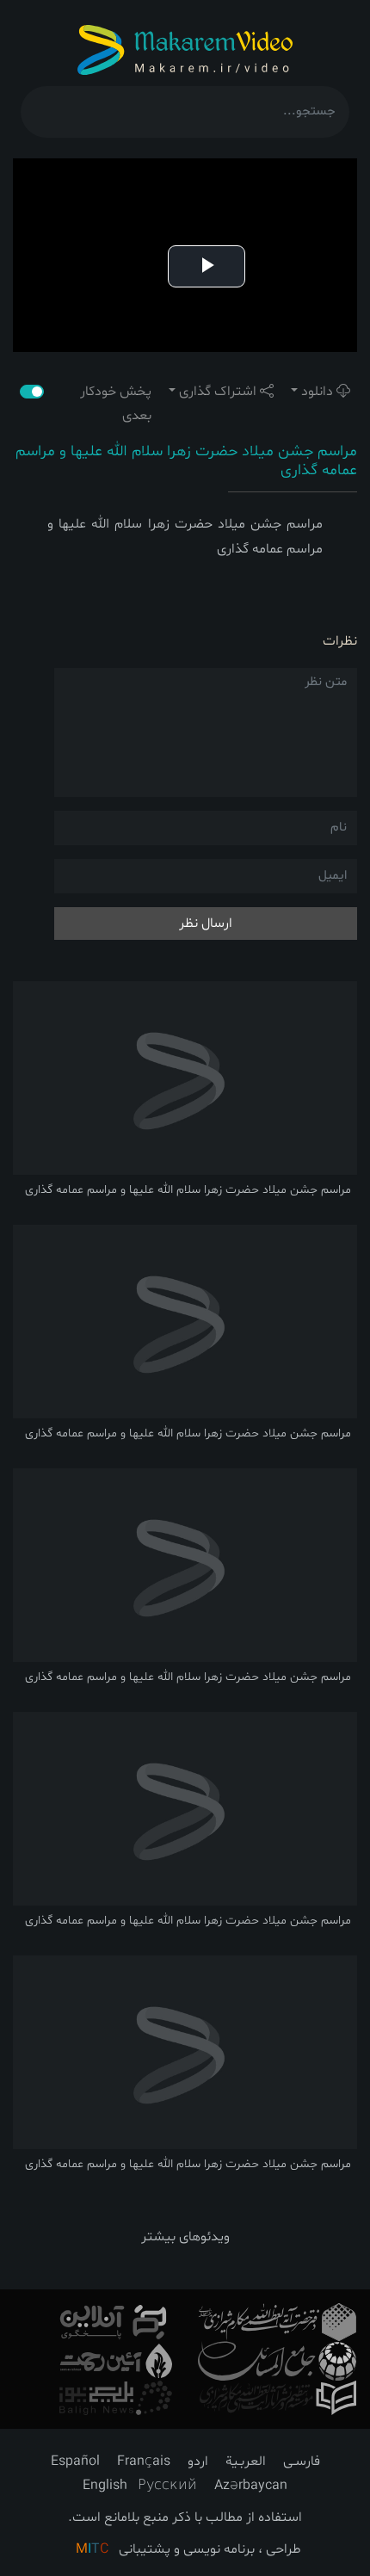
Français (144, 2462)
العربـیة (246, 2462)
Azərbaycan (251, 2486)
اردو (198, 2462)
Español (75, 2462)
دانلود (317, 392)
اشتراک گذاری (218, 392)
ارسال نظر (206, 924)
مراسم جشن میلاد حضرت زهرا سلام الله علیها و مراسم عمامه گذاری (186, 461)
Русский (167, 2486)
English (105, 2486)
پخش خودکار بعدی (116, 404)
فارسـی (302, 2462)
